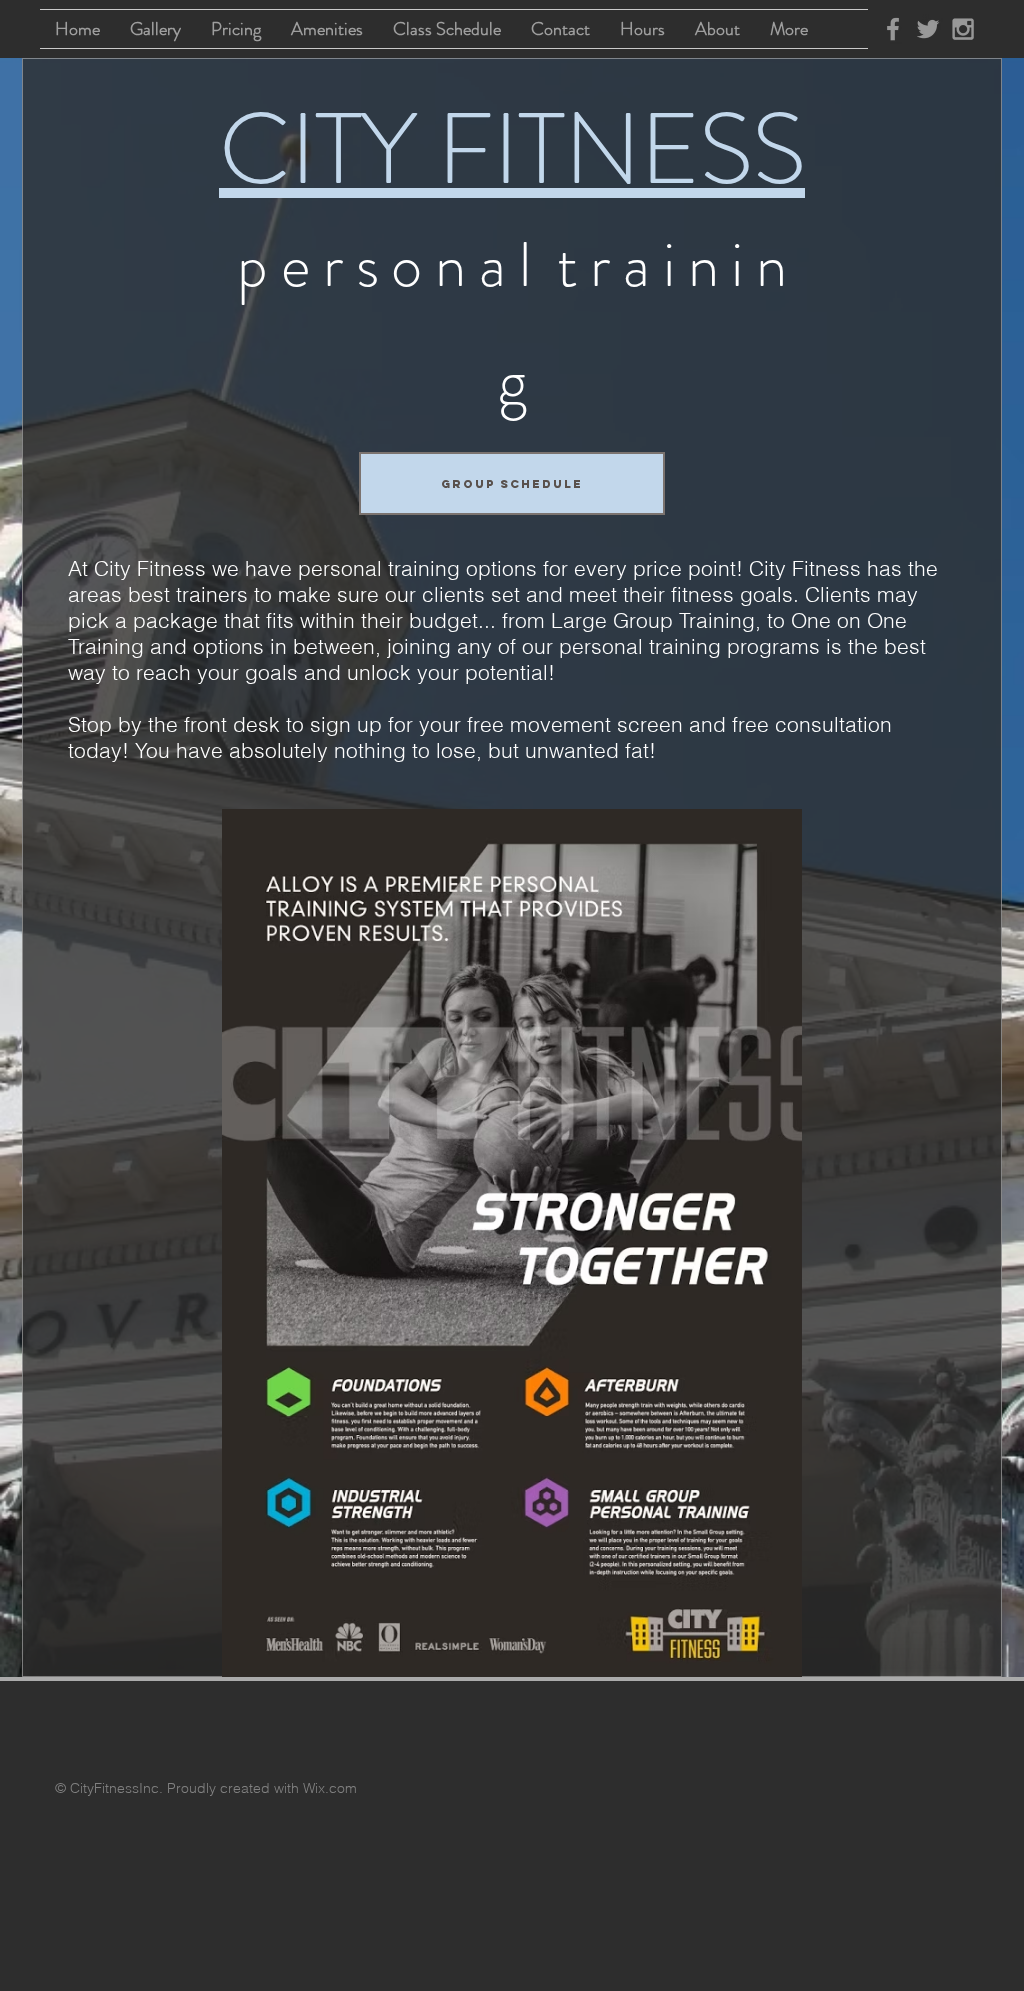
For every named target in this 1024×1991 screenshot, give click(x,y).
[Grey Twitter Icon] (928, 29)
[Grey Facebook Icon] (893, 29)
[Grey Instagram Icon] (963, 29)
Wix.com (330, 1788)
